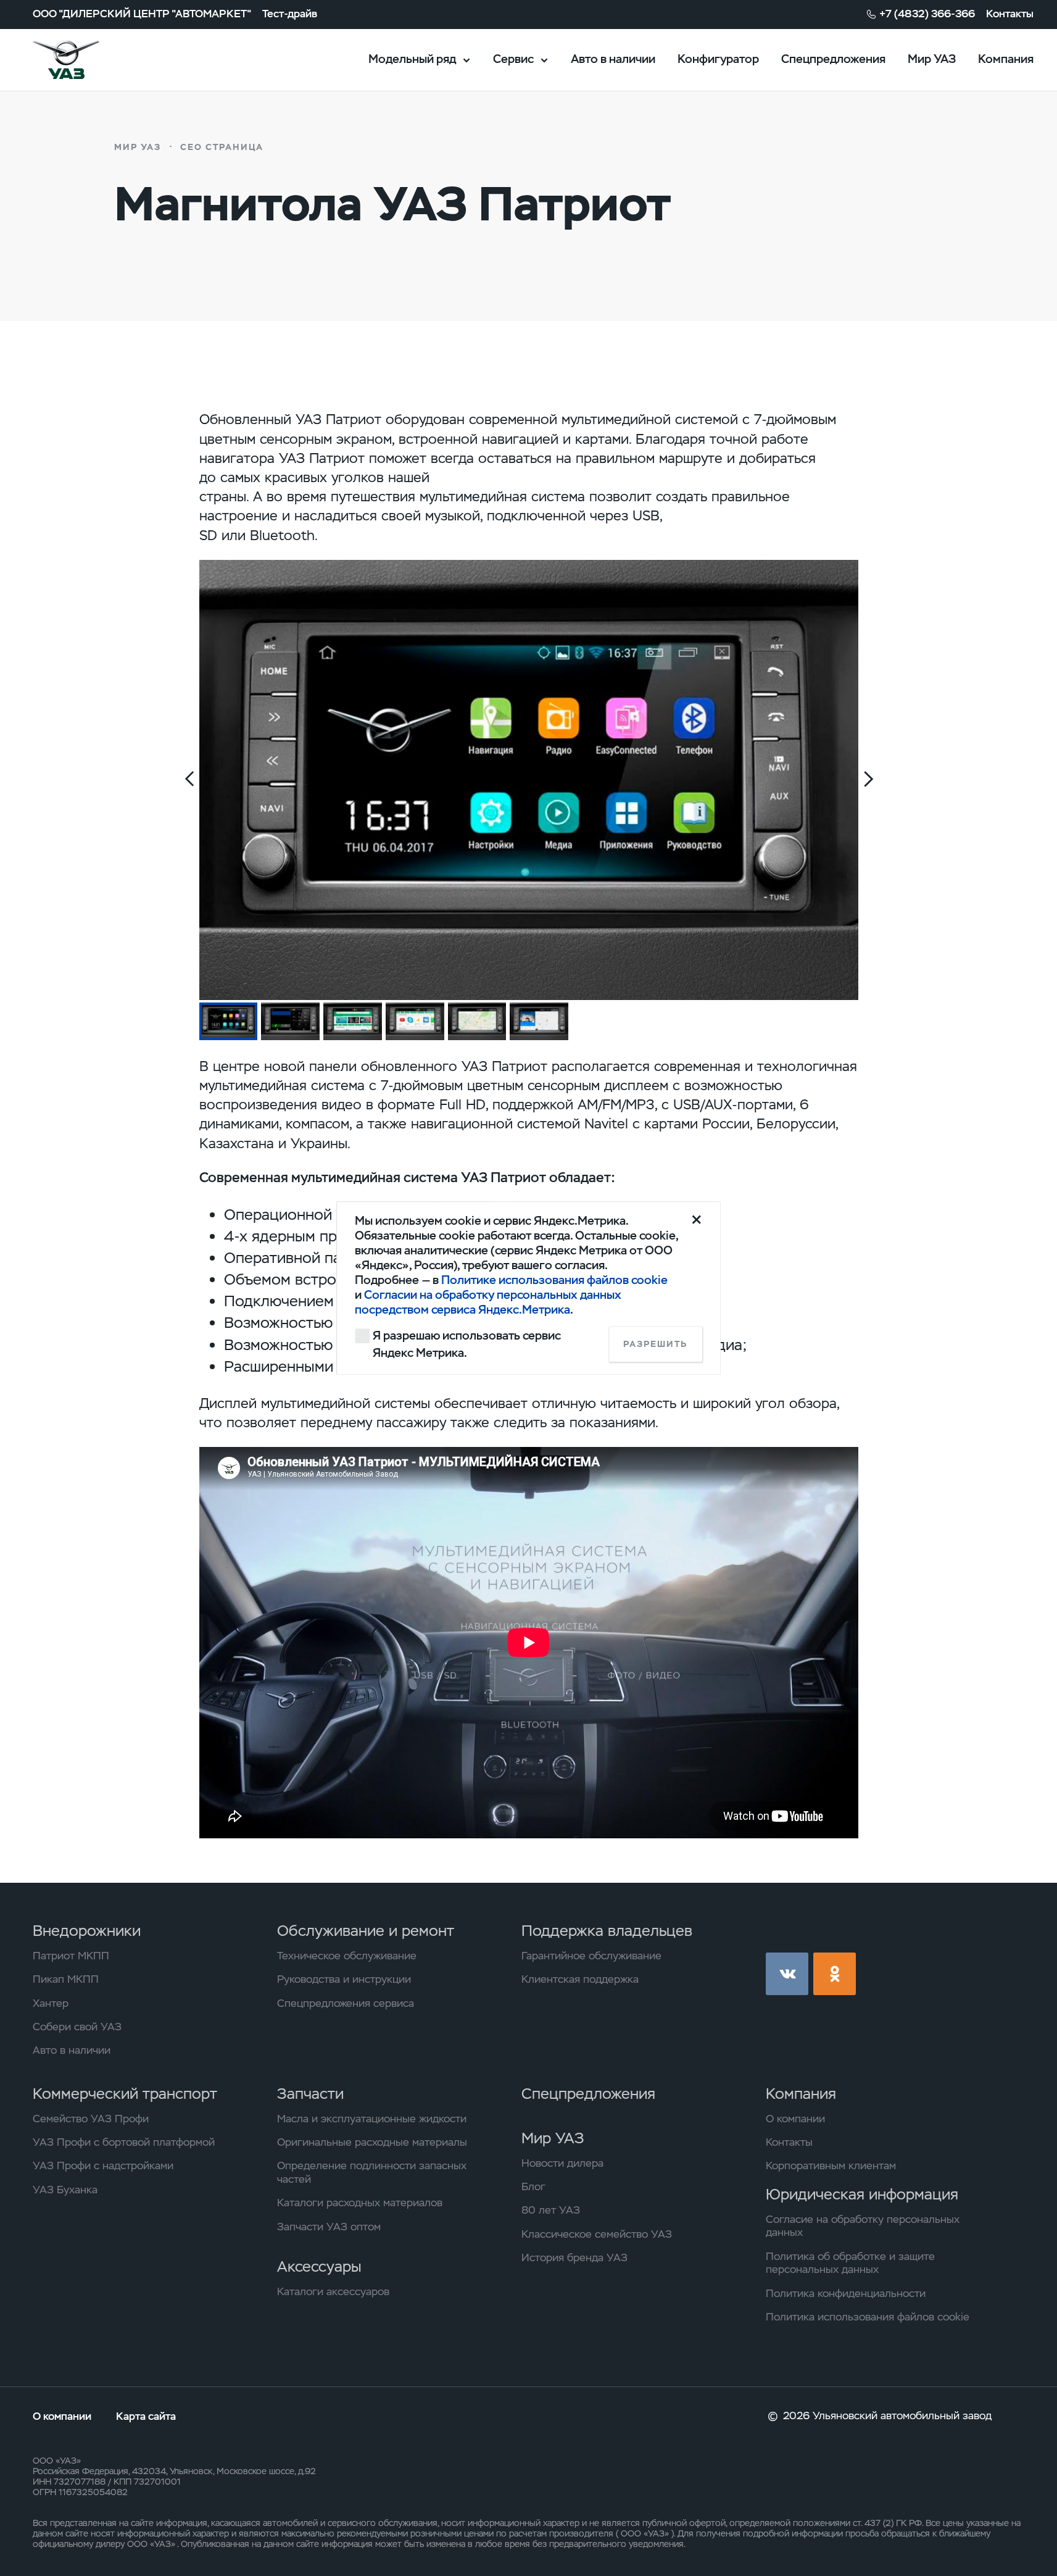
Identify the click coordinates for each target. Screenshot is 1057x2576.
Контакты (1010, 14)
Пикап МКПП (66, 1979)
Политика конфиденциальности (846, 2294)
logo (85, 60)
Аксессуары (319, 2266)
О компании (795, 2119)
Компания (1006, 59)
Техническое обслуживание (347, 1956)
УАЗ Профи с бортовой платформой (124, 2142)
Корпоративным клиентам (831, 2166)
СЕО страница (222, 147)
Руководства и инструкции (344, 1979)
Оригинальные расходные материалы (372, 2142)
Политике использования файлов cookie (554, 1281)
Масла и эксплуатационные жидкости (372, 2119)
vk (787, 1974)
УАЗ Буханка (65, 2190)
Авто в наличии (613, 59)
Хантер (51, 2003)
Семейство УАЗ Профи (91, 2119)
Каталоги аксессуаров (333, 2292)
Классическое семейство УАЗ (597, 2234)
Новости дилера (562, 2163)
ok (835, 1974)
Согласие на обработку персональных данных (863, 2226)
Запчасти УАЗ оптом (329, 2227)
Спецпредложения (833, 59)
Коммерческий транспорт (125, 2094)
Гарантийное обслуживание (591, 1956)
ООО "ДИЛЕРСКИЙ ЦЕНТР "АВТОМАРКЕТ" (142, 14)
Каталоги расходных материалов (360, 2203)
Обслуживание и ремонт (366, 1931)
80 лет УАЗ (551, 2210)
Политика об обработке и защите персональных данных (850, 2263)
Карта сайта (146, 2416)
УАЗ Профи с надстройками (103, 2166)
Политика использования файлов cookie (868, 2317)
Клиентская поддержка (580, 1979)
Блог (533, 2187)
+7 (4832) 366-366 (927, 14)
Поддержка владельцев (607, 1931)
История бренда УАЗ (574, 2258)
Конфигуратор (718, 59)
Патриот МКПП (71, 1956)
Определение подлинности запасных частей (372, 2173)
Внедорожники (87, 1931)
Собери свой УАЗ (77, 2027)
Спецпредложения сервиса (346, 2003)
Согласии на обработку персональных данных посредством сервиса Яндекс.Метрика (488, 1303)
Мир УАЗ (932, 59)
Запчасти (310, 2094)
